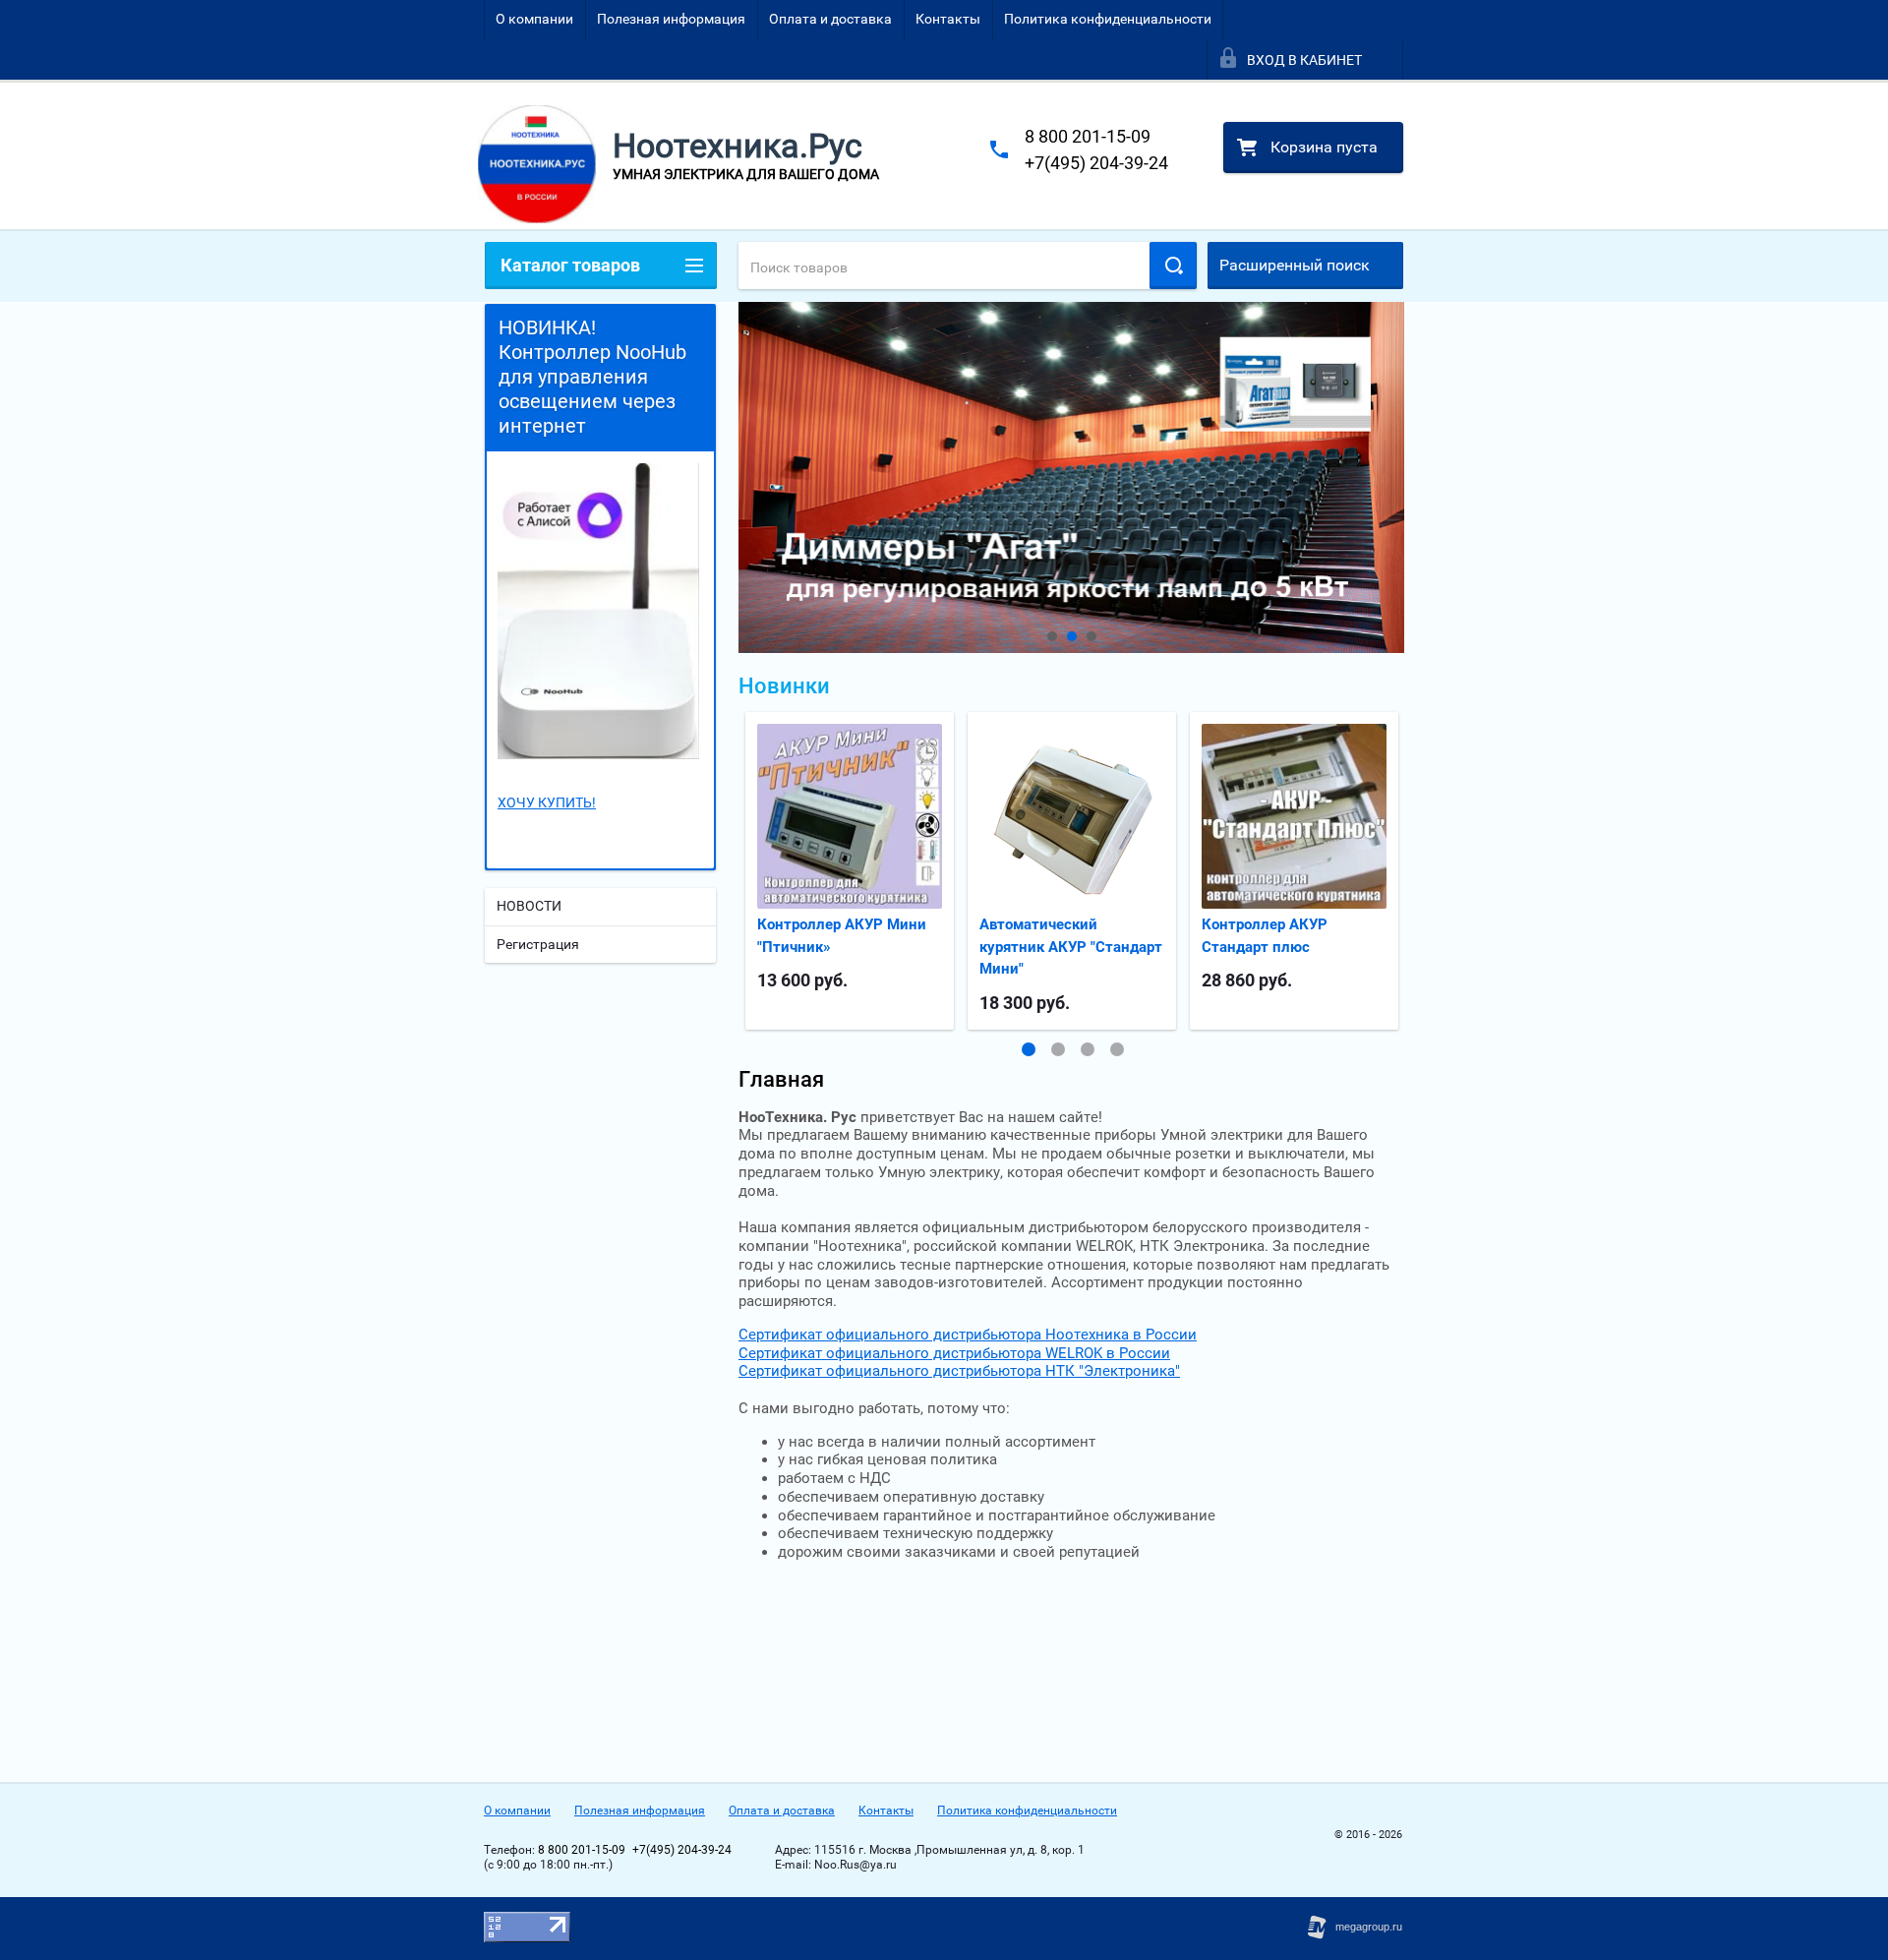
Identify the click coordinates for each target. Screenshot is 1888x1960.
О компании (534, 19)
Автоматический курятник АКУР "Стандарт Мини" (1071, 947)
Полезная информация (671, 19)
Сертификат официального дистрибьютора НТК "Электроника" (959, 1371)
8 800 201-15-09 (1088, 136)
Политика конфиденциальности (1108, 19)
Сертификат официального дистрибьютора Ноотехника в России (968, 1335)
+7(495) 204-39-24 (1096, 163)
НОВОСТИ (529, 906)
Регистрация (538, 944)
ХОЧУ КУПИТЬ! (547, 802)
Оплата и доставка (830, 19)
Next (754, 477)
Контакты (948, 19)
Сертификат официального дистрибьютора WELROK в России (954, 1353)
